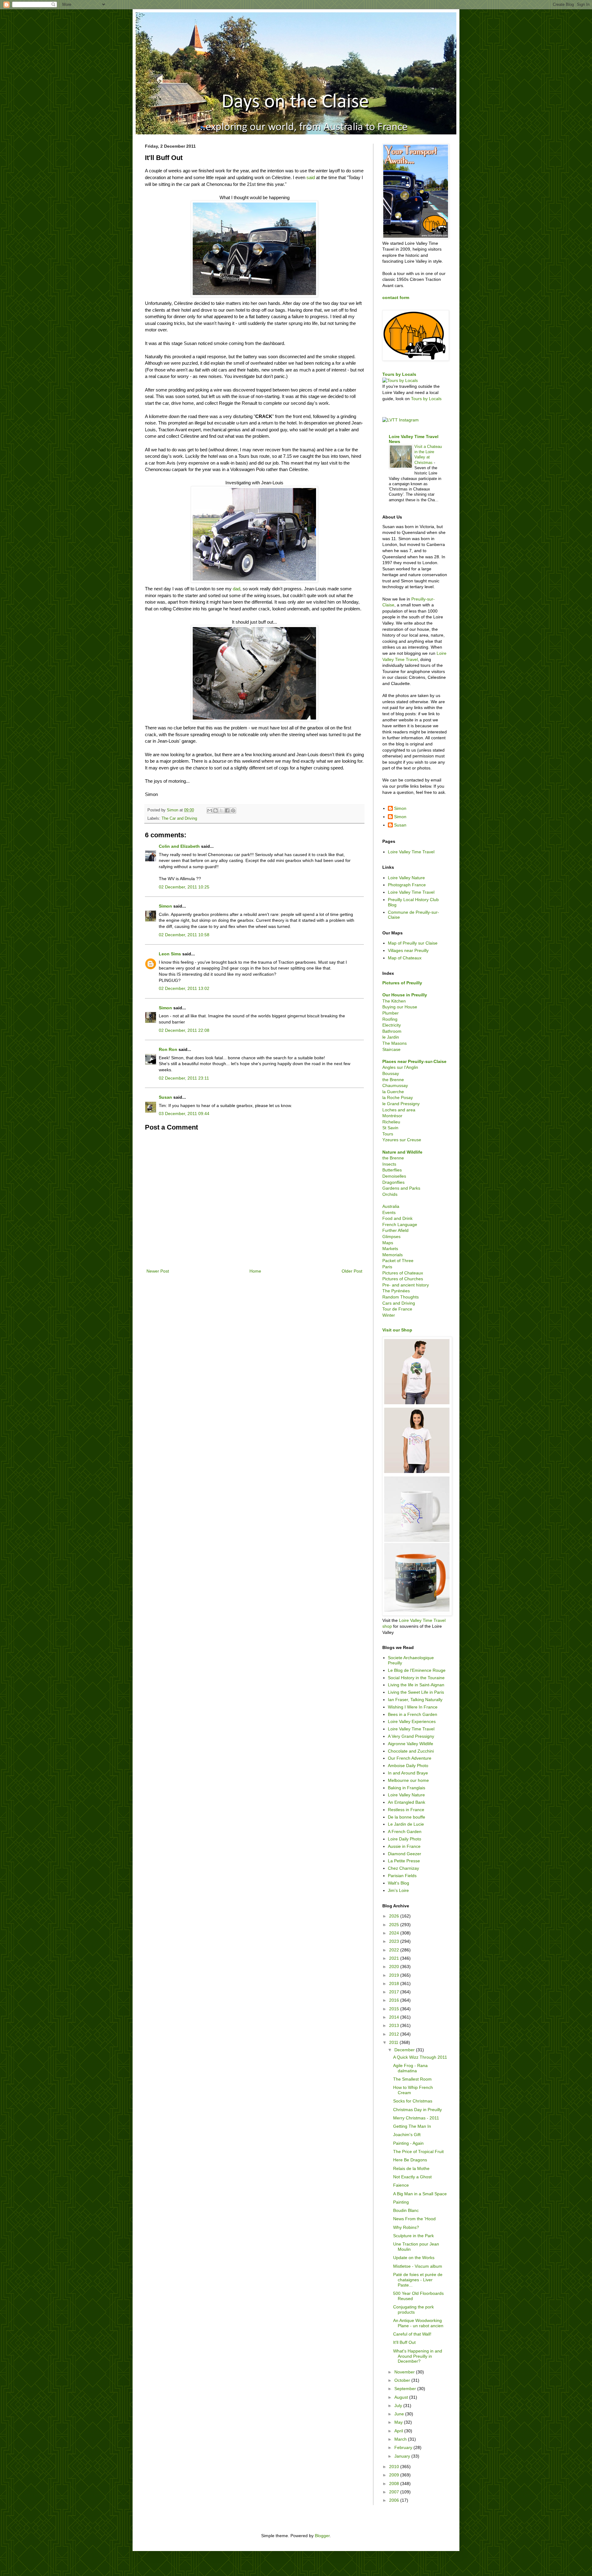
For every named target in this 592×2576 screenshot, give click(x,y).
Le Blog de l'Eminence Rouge (417, 1670)
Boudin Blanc (406, 2210)
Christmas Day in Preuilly (417, 2110)
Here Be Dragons (410, 2160)
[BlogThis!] (216, 810)
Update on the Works (414, 2258)
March (401, 2439)
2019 (395, 1975)
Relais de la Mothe (411, 2168)
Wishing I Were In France (413, 1707)
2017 (395, 1992)
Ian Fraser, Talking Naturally (415, 1700)
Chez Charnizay (403, 1868)
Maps (388, 1243)
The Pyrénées (396, 1291)
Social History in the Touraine (416, 1678)
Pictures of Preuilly (402, 983)
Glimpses (391, 1237)
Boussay (391, 1073)
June (400, 2414)
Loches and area (399, 1110)
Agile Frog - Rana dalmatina (410, 2068)
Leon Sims (170, 954)
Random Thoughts (401, 1297)
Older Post (352, 1271)
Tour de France (397, 1309)
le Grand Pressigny (401, 1104)
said (311, 177)
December (405, 2050)
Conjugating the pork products (413, 2309)
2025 (395, 1925)
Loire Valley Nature (406, 878)
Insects (389, 1164)
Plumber (391, 1013)
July (399, 2406)
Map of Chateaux (405, 958)
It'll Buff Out (404, 2342)
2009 (395, 2475)
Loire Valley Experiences (412, 1721)
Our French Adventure (410, 1758)
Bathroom (392, 1031)
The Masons (395, 1043)
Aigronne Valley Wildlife (411, 1744)
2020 (395, 1967)
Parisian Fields (402, 1876)
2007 (395, 2492)
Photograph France (407, 885)
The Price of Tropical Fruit (418, 2151)
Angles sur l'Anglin (400, 1067)
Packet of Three (398, 1261)
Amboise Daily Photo (408, 1766)
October (403, 2380)
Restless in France (406, 1810)
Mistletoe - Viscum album (418, 2266)
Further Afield (395, 1230)
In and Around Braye (408, 1773)
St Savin (390, 1128)
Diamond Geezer (405, 1854)
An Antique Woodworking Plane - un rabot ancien (418, 2323)
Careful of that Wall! (412, 2334)
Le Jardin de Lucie (406, 1824)
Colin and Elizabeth (179, 846)
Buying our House (400, 1007)
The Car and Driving (179, 818)
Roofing (390, 1019)
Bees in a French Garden (413, 1714)
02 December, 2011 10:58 (184, 935)
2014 (395, 2017)
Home (255, 1271)
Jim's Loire (398, 1890)
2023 (395, 1941)
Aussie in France (404, 1846)
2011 (394, 2042)
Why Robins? (406, 2227)
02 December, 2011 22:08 (184, 1030)
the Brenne (393, 1080)
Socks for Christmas (413, 2101)
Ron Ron (168, 1049)
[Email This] (210, 810)
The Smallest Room (412, 2079)
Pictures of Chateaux (403, 1273)
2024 (395, 1933)
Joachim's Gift (407, 2135)
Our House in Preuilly (405, 995)
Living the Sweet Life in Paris (416, 1692)
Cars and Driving (399, 1303)
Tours (388, 1134)
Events (389, 1212)
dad (236, 589)
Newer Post (158, 1271)
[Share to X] (221, 810)
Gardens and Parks (401, 1188)
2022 (395, 1950)
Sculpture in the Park (413, 2236)
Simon (165, 906)
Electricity (392, 1025)
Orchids (390, 1194)
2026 (395, 1916)
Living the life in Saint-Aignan (416, 1685)
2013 (395, 2025)
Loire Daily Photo (405, 1839)
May (399, 2422)
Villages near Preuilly (408, 950)
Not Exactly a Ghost (412, 2177)
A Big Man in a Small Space (420, 2194)
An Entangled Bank (407, 1802)
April (399, 2431)
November (405, 2372)
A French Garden (405, 1832)
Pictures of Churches (403, 1279)
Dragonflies (393, 1182)
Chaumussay (395, 1085)
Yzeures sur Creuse (402, 1140)
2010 (395, 2467)
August (402, 2397)
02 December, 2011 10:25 (184, 887)
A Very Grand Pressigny (411, 1736)
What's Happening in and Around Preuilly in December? (418, 2356)
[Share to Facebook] (227, 810)
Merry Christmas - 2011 (416, 2118)
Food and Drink (397, 1218)
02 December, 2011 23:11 (184, 1078)
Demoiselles (394, 1176)
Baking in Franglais (407, 1788)
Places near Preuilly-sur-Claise (414, 1061)
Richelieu (391, 1122)
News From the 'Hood (414, 2219)
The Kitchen (394, 1001)
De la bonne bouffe (407, 1817)
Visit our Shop (397, 1330)
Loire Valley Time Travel (411, 852)
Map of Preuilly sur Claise (413, 943)
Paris (387, 1267)
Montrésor (392, 1116)
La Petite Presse (404, 1861)
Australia (391, 1206)
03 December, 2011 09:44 (184, 1114)
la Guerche (393, 1092)
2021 (395, 1958)
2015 (395, 2009)
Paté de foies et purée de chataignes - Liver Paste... (418, 2280)
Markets (390, 1249)
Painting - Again (408, 2143)
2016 (395, 2000)
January (403, 2456)
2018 (395, 1983)
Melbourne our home (408, 1780)
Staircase (391, 1049)
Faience (401, 2185)
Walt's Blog (399, 1883)
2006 (395, 2500)
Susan (165, 1097)
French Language (400, 1224)
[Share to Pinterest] (233, 810)
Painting (401, 2202)
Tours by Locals (399, 374)
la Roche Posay (398, 1097)
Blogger (322, 2536)
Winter (389, 1315)
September (406, 2389)
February (404, 2447)
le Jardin (391, 1037)
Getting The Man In (412, 2126)
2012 (395, 2034)
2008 (395, 2484)
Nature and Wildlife (402, 1152)
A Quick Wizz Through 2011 (420, 2057)
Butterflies (392, 1170)
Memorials (393, 1255)
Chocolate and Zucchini (411, 1751)
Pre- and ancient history (406, 1285)
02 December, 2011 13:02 (184, 988)
